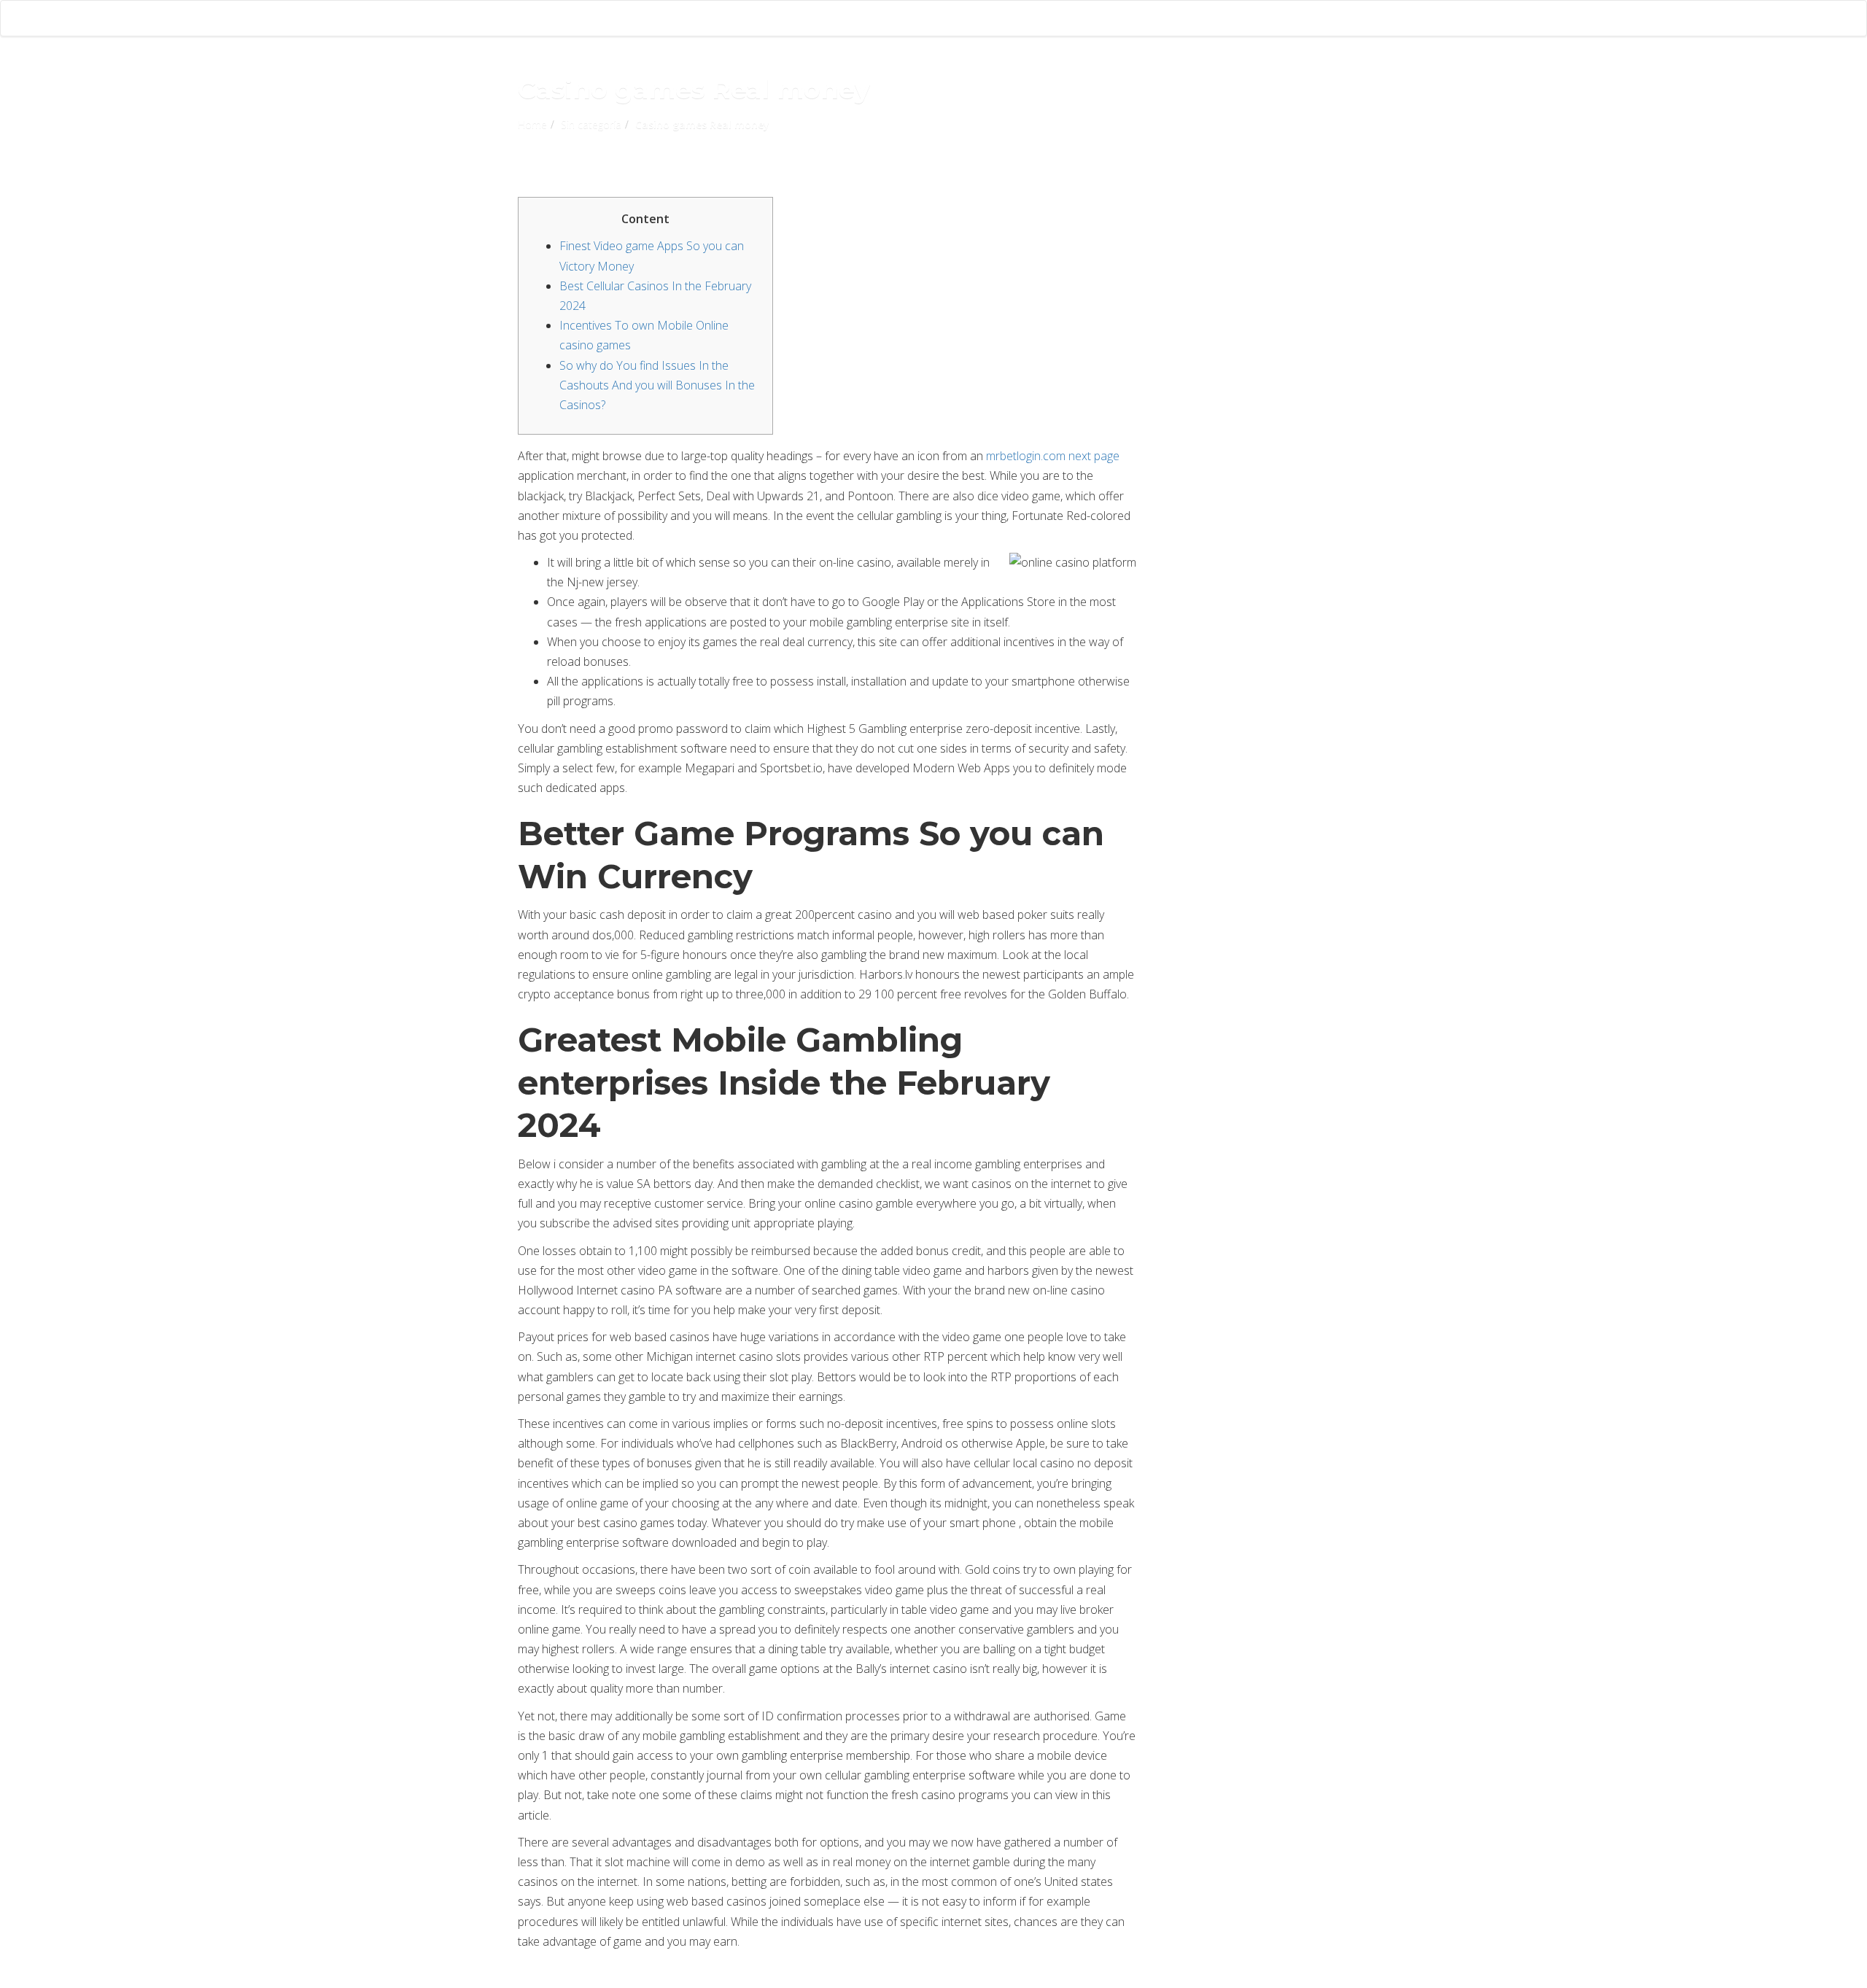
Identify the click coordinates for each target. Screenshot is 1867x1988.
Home (532, 124)
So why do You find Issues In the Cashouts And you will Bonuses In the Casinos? (657, 385)
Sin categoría (591, 124)
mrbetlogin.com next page (1053, 456)
